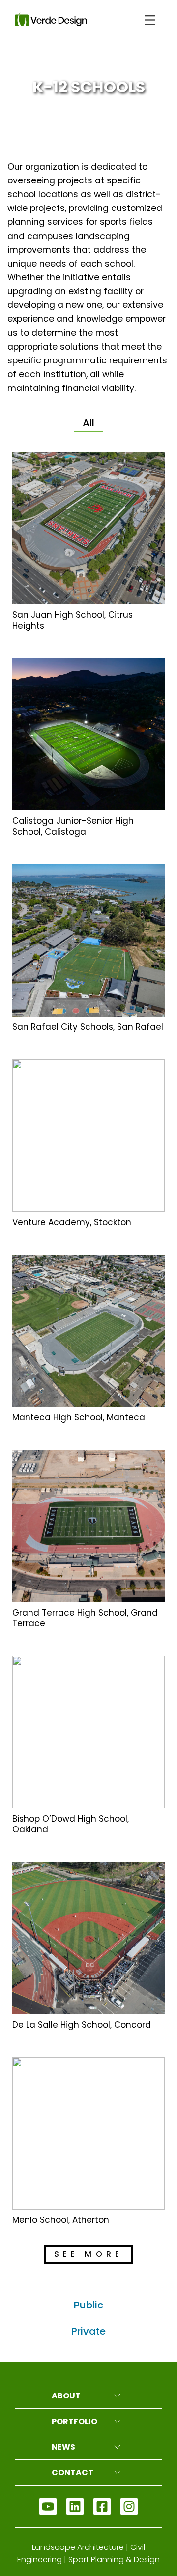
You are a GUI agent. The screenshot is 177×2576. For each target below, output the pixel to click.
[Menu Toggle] (150, 20)
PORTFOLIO (74, 2421)
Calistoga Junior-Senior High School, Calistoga (73, 826)
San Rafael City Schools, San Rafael (88, 1027)
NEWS (63, 2447)
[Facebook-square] (102, 2506)
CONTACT (73, 2472)
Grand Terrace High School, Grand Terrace (85, 1618)
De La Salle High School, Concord (82, 2025)
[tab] (88, 424)
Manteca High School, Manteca (79, 1417)
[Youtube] (48, 2506)
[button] (88, 2254)
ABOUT (66, 2396)
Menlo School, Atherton (61, 2220)
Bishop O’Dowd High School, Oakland (71, 1824)
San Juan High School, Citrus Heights (73, 620)
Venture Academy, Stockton (72, 1222)
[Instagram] (129, 2506)
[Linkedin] (75, 2506)
